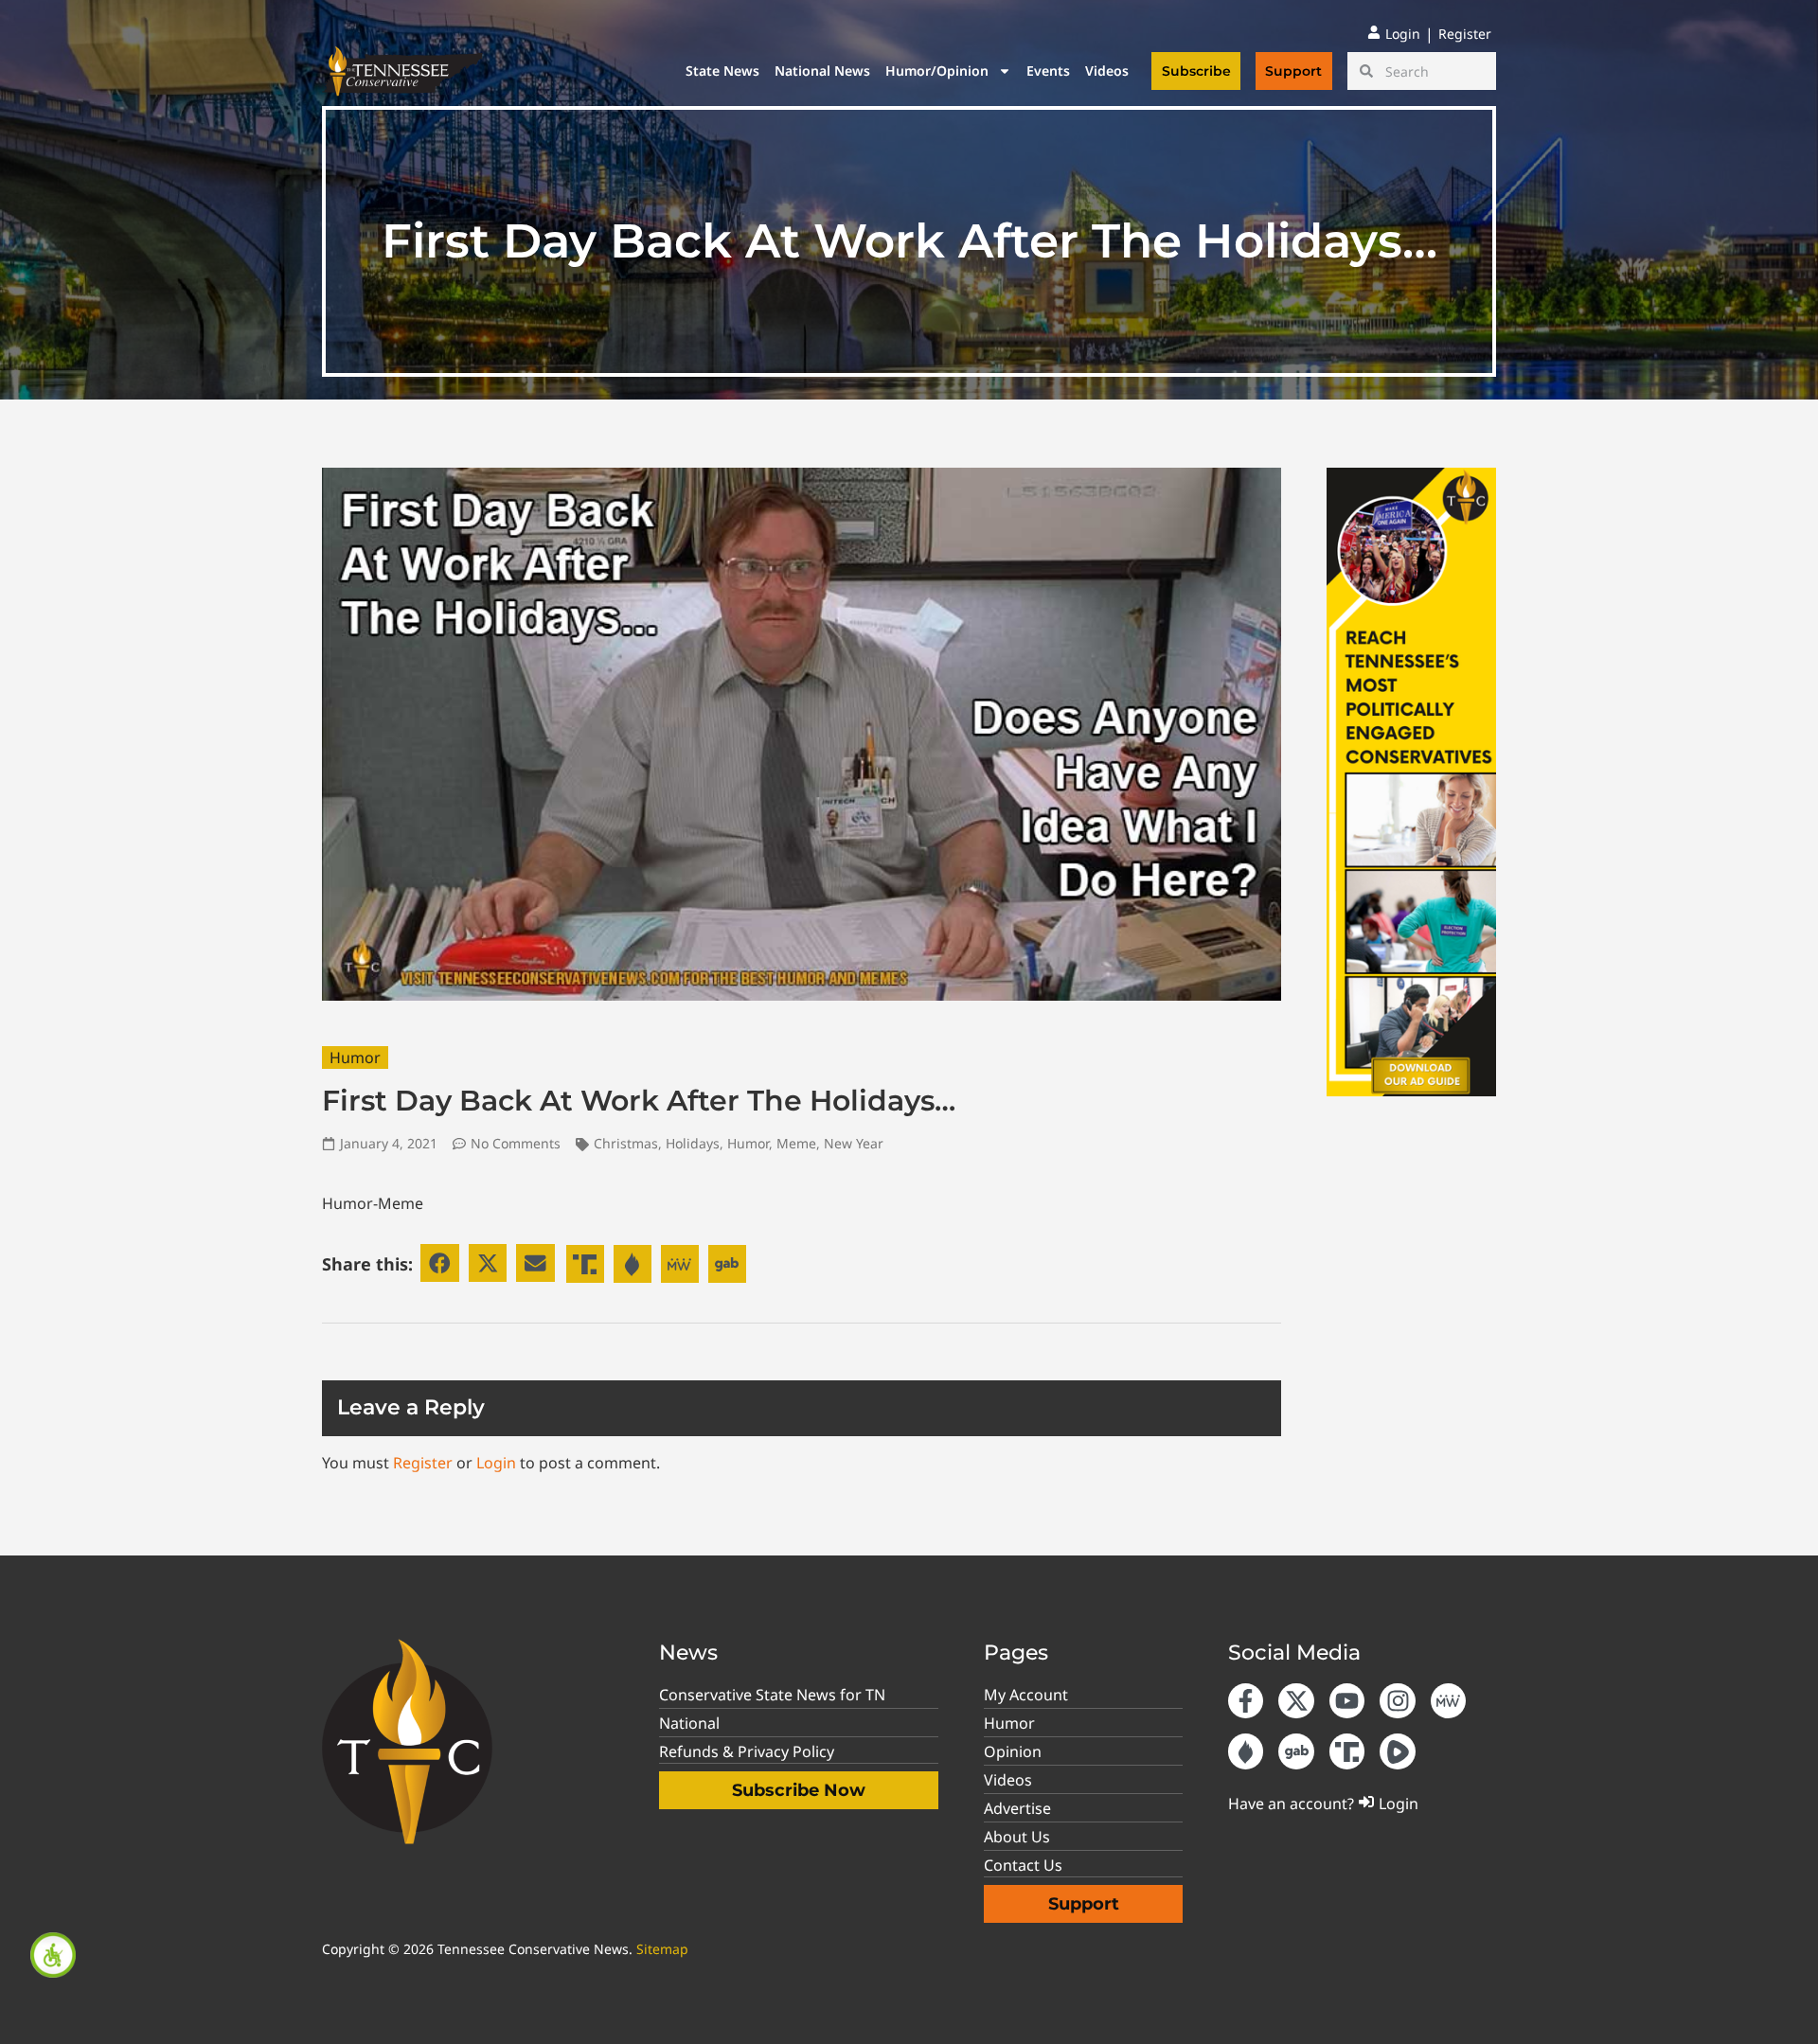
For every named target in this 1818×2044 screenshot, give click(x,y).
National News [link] (822, 71)
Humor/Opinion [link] (937, 71)
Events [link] (1048, 71)
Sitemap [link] (662, 1949)
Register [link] (423, 1463)
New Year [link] (854, 1143)
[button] (440, 1263)
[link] (53, 1955)
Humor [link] (355, 1058)
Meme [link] (796, 1143)
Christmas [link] (626, 1143)
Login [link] (496, 1463)
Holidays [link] (693, 1143)
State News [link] (722, 71)
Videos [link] (1107, 71)
